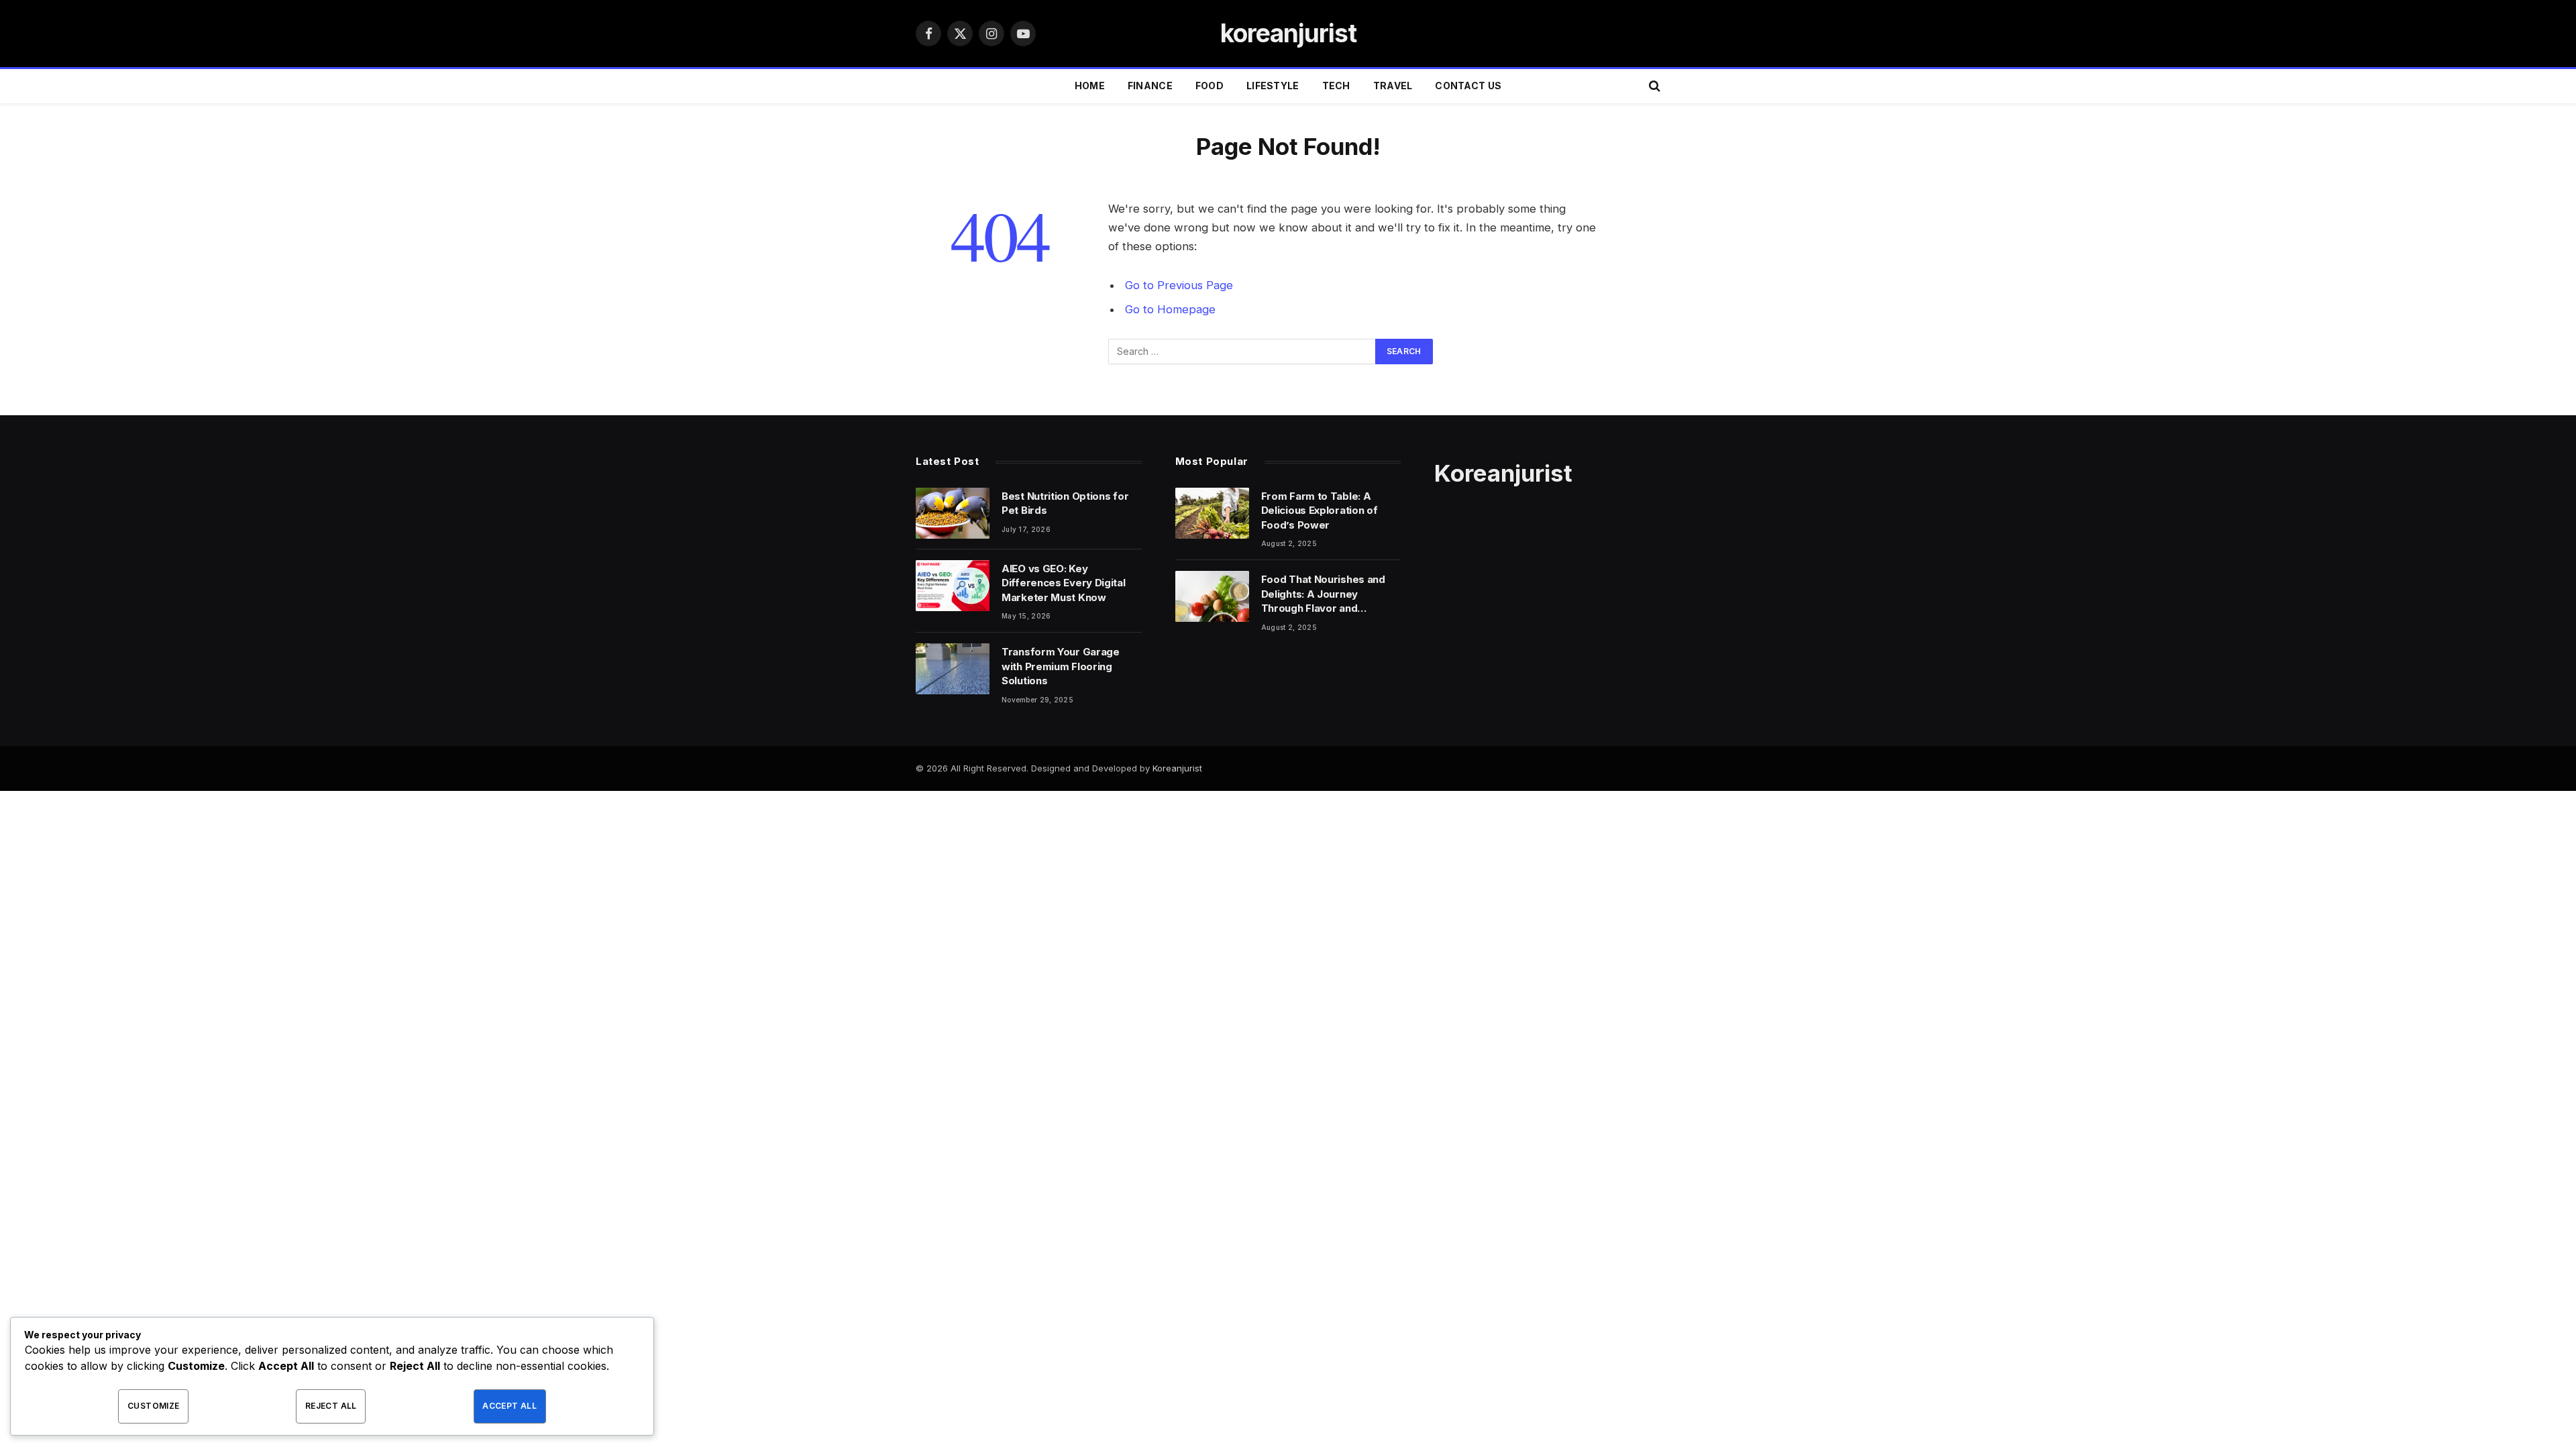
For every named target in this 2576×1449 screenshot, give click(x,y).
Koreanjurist (1177, 768)
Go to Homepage (1170, 309)
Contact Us (1468, 86)
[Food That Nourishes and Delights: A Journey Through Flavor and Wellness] (1212, 596)
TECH (1336, 86)
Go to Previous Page (1179, 285)
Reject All (331, 1406)
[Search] (1653, 86)
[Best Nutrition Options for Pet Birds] (953, 513)
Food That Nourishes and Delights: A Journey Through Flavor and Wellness (1323, 594)
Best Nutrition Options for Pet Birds (1065, 503)
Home (1090, 86)
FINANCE (1150, 86)
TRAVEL (1393, 86)
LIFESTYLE (1273, 86)
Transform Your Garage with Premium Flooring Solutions (1061, 666)
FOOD (1210, 86)
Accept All (509, 1406)
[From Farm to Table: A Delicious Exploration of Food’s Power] (1212, 513)
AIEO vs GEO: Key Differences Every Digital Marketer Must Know (1064, 583)
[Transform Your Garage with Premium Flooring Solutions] (953, 669)
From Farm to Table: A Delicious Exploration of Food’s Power (1320, 511)
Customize (153, 1406)
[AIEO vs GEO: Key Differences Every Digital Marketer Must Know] (953, 586)
